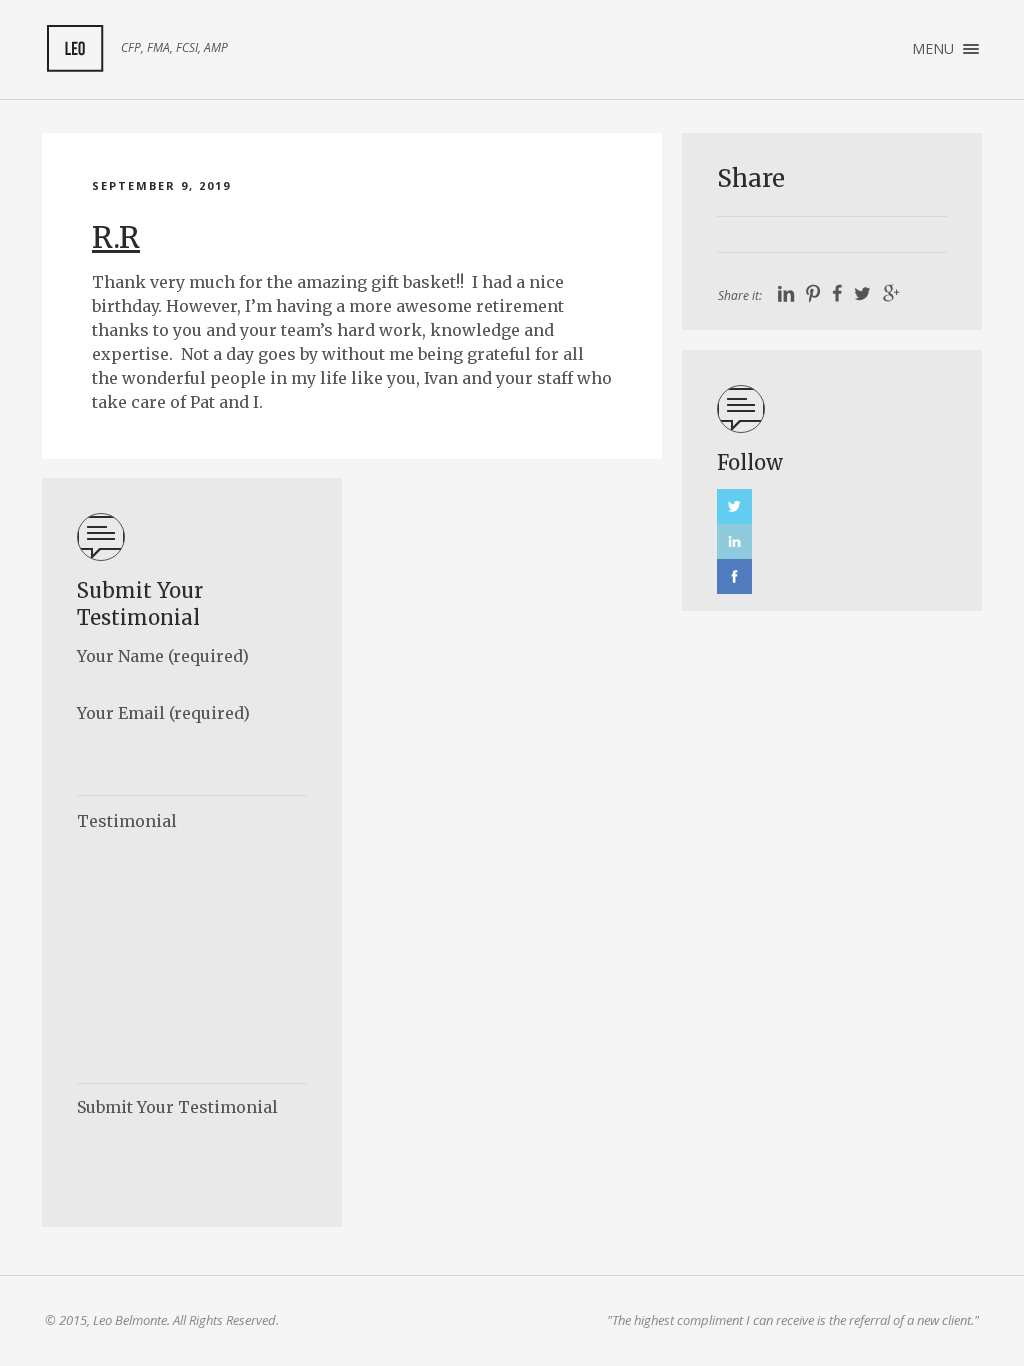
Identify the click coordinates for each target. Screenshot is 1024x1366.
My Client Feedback (75, 49)
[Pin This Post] (813, 294)
